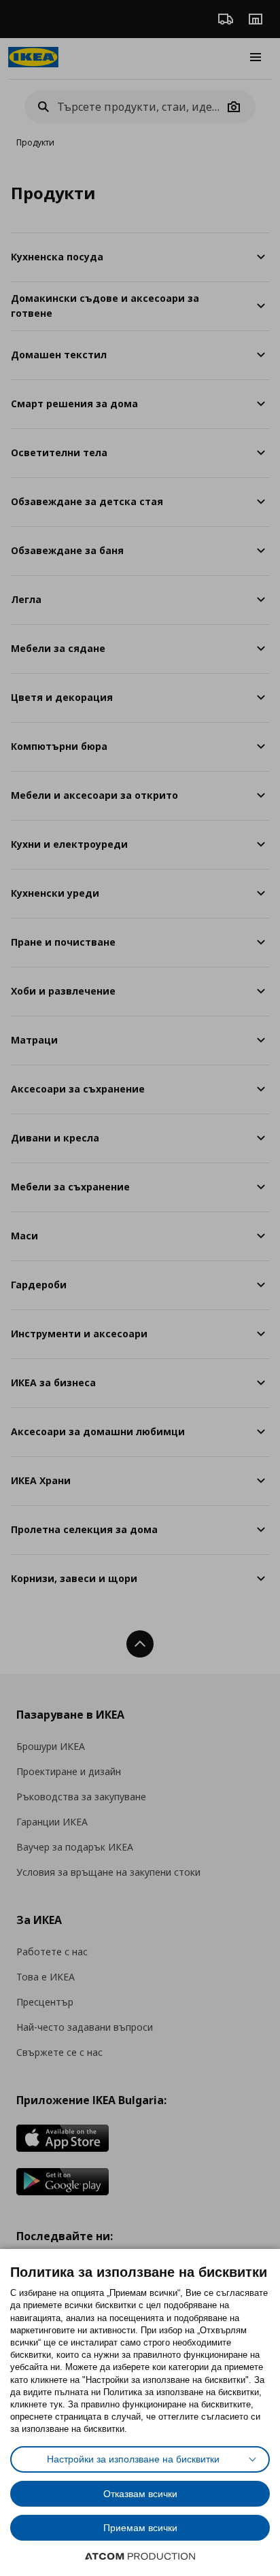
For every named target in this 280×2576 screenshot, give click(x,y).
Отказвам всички (140, 2494)
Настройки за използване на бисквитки (133, 2459)
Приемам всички (140, 2528)
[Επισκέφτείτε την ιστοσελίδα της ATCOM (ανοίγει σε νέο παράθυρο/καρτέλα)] (140, 2556)
